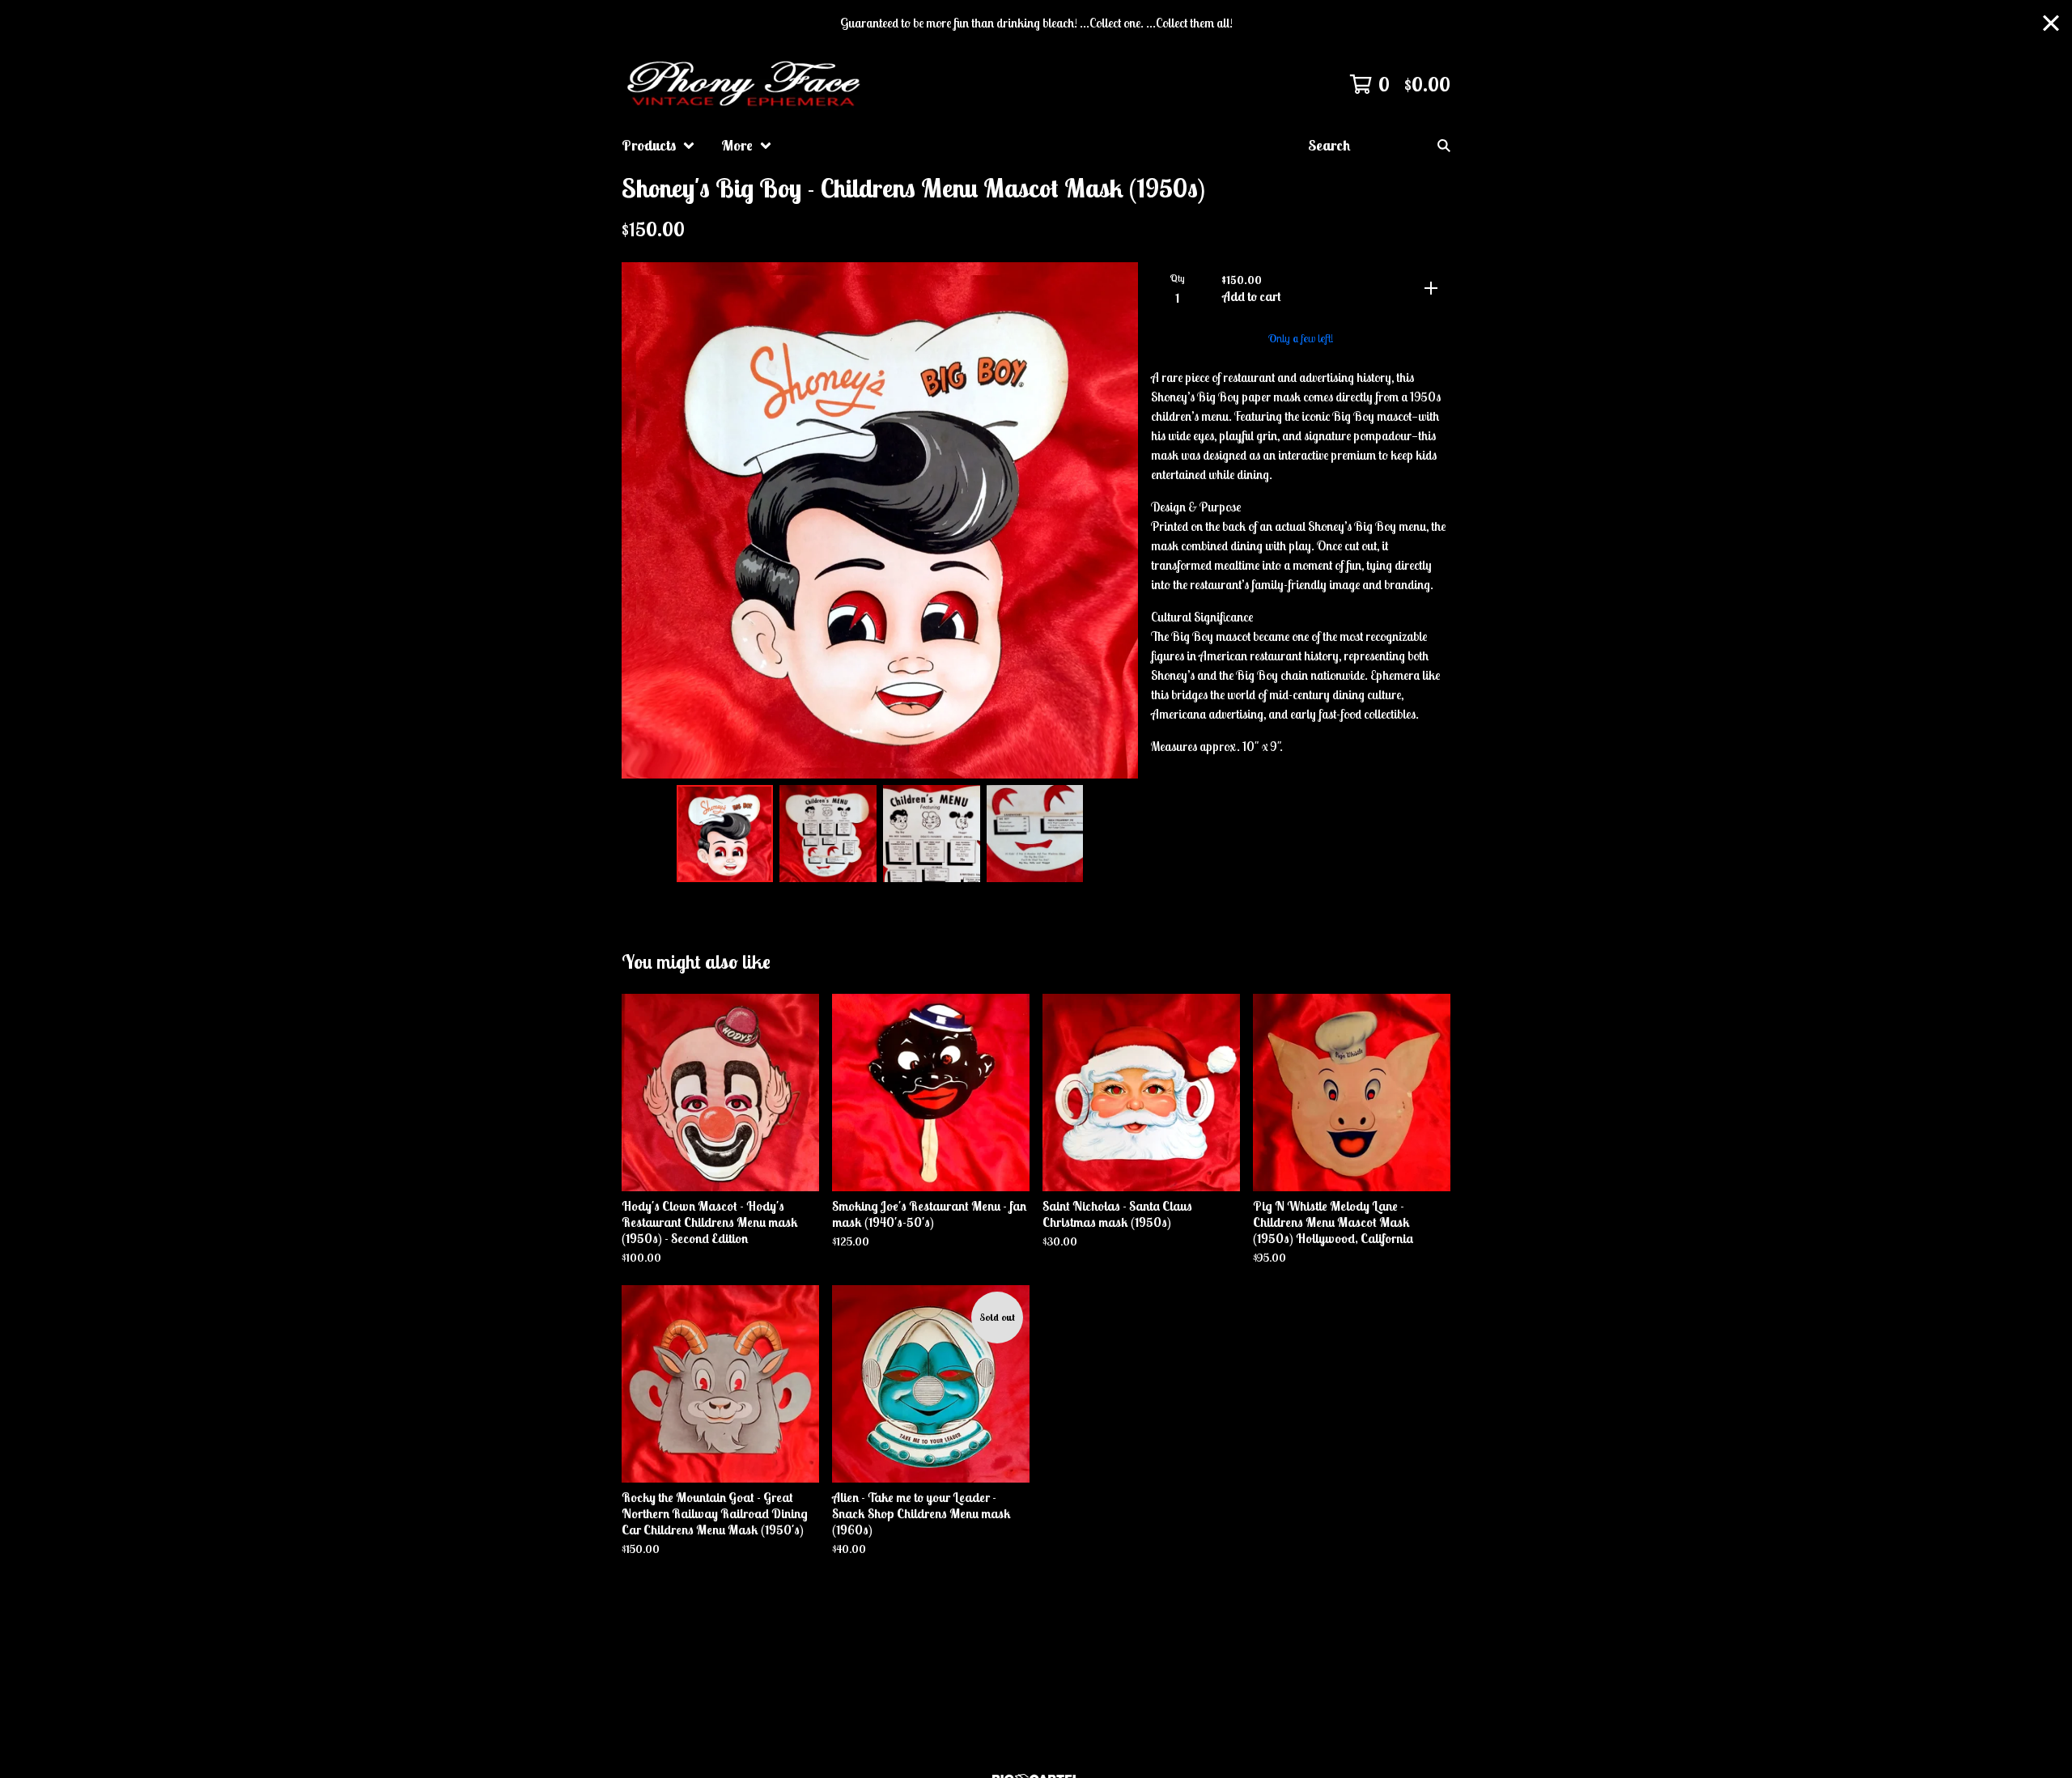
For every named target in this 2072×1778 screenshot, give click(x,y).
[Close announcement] (2051, 23)
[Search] (1444, 146)
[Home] (746, 84)
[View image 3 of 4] (932, 834)
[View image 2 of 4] (828, 834)
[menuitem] (658, 146)
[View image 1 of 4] (725, 834)
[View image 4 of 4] (1035, 834)
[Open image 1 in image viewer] (880, 520)
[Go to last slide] (644, 520)
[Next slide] (1115, 520)
